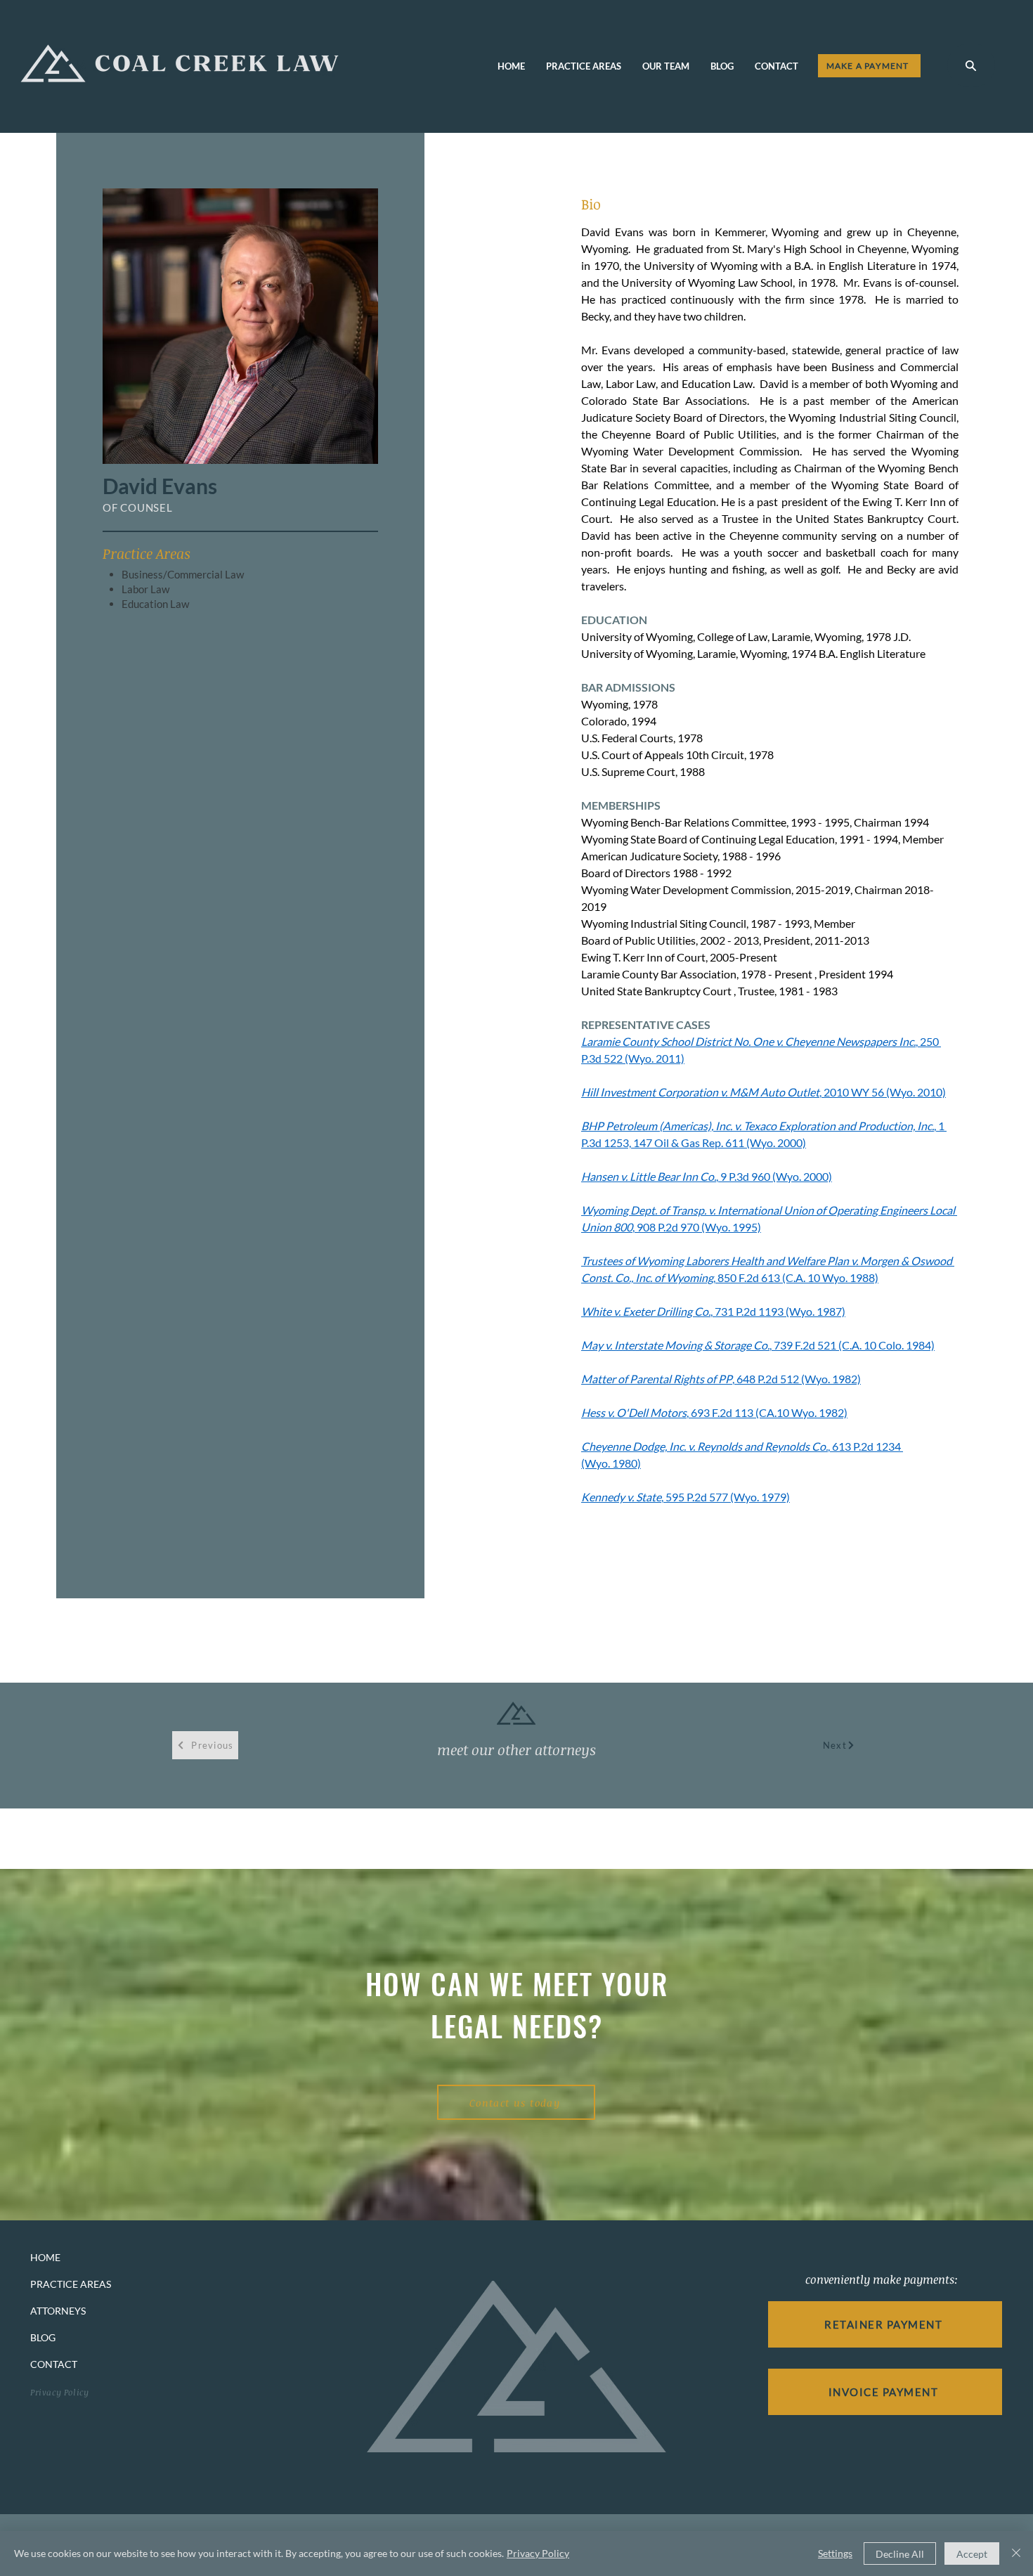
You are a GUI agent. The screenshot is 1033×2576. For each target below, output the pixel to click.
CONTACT (54, 2364)
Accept (972, 2554)
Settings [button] (835, 2553)
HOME (45, 2257)
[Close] (1016, 2554)
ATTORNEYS (58, 2311)
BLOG (43, 2337)
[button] (971, 65)
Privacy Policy (538, 2553)
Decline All (900, 2554)
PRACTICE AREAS (71, 2284)
